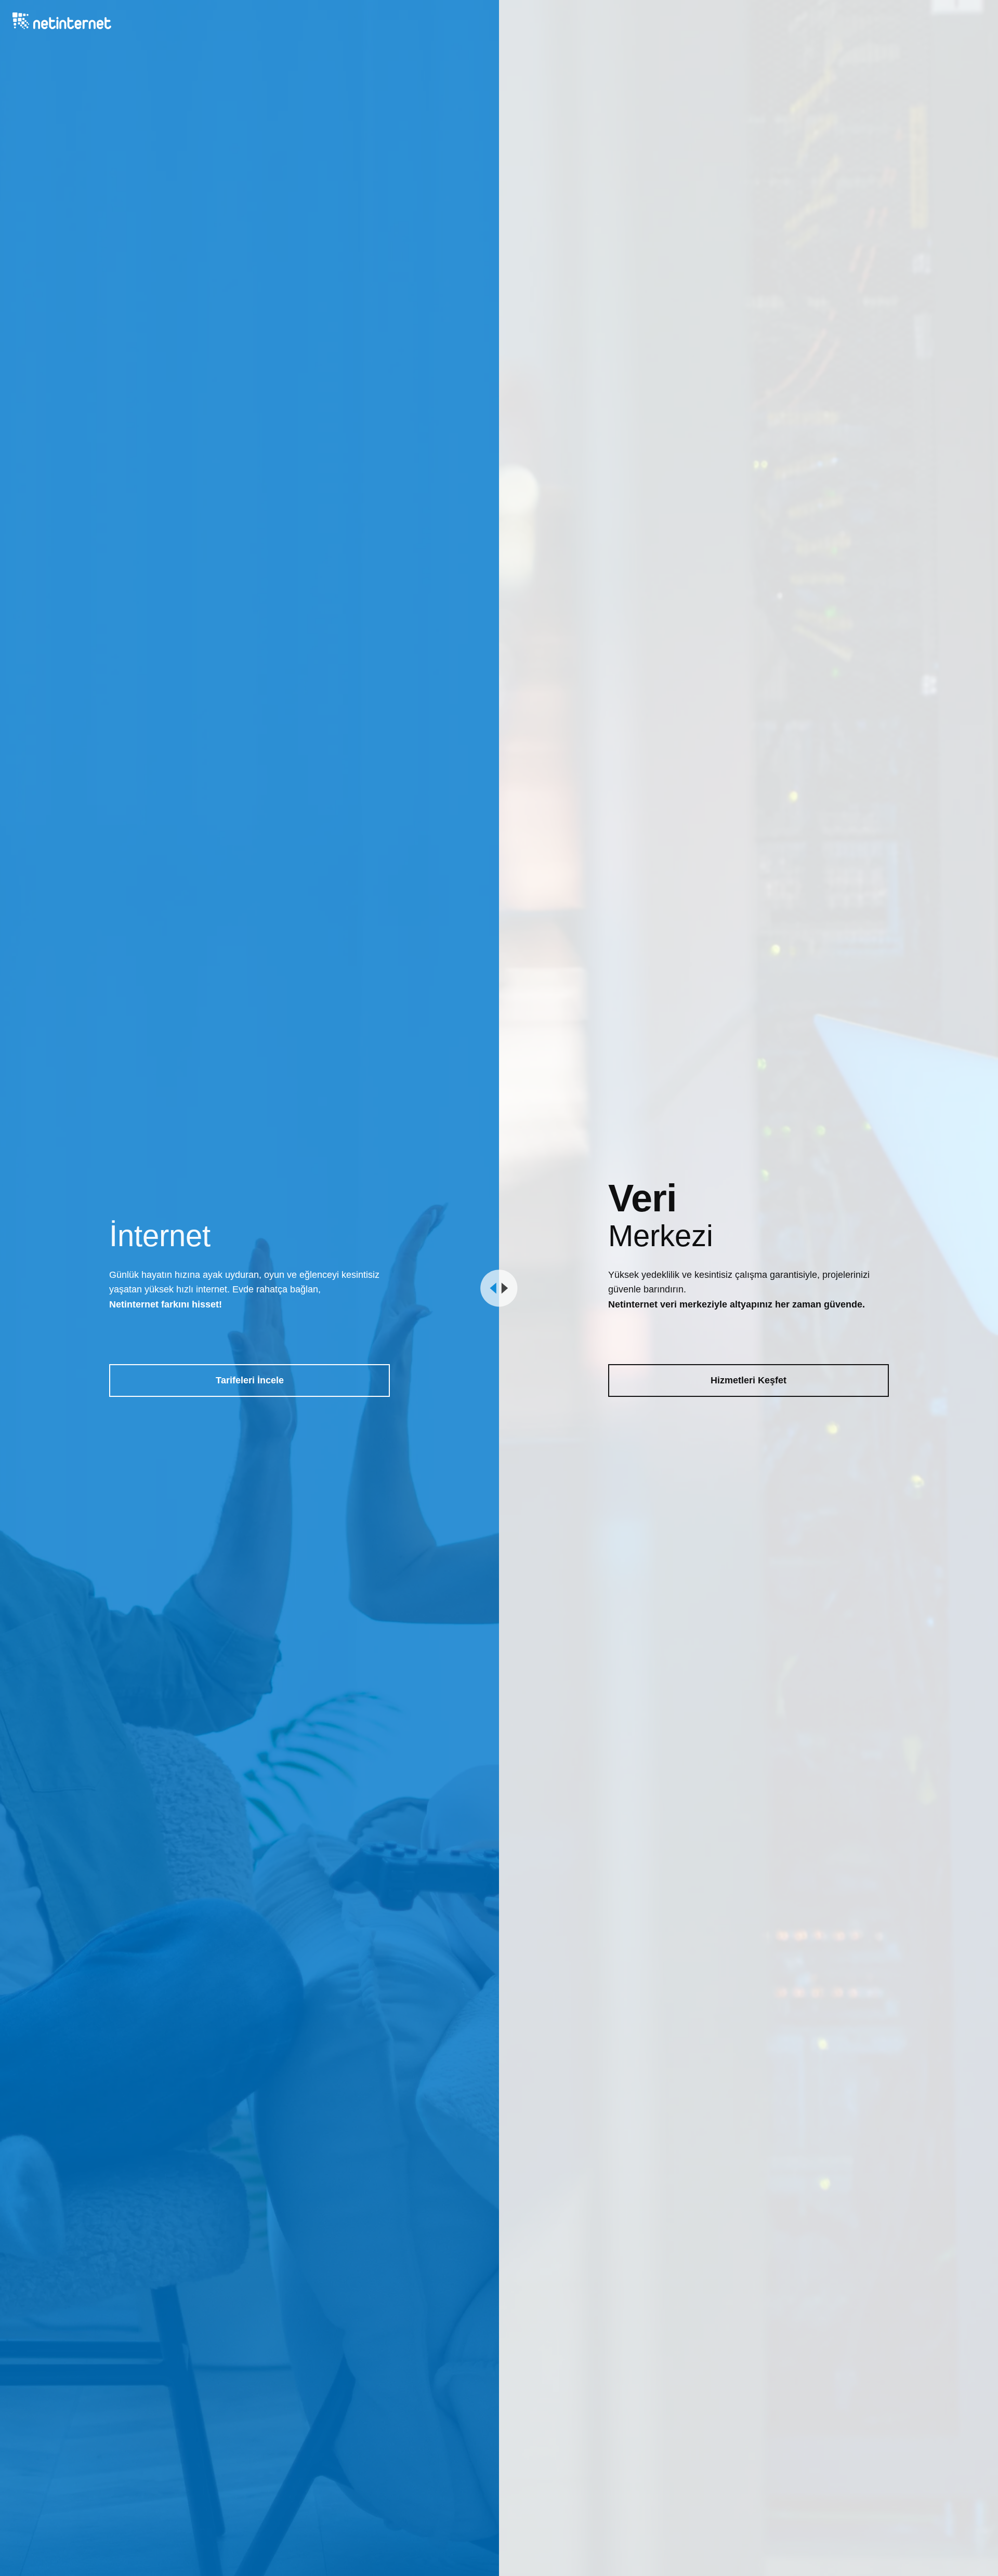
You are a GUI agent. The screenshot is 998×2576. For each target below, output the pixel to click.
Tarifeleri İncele (250, 1380)
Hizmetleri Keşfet (748, 1380)
